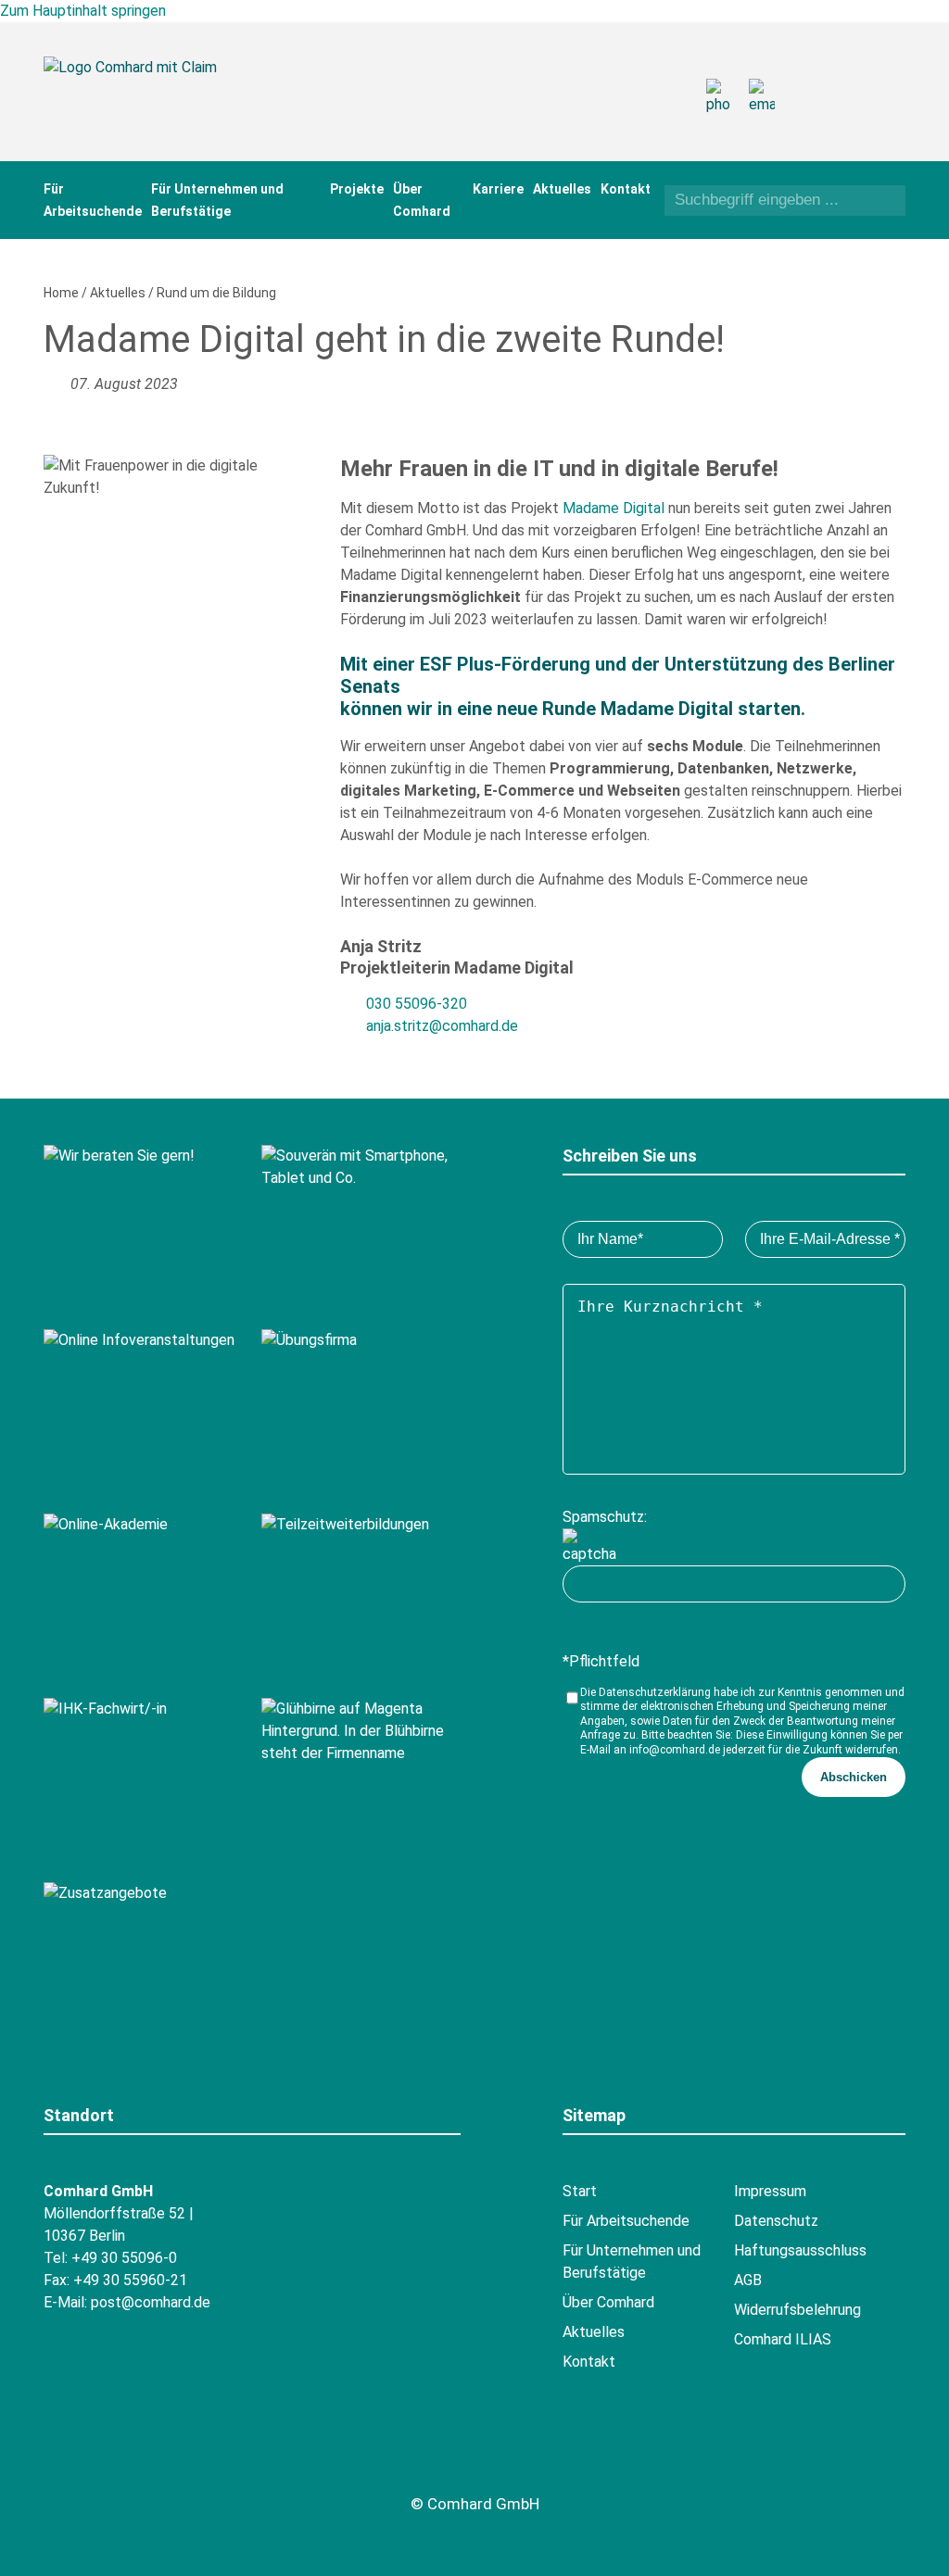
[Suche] (886, 201)
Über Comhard (608, 2302)
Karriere (498, 189)
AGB (748, 2280)
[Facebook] (817, 79)
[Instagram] (817, 112)
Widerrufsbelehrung (797, 2310)
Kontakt (626, 189)
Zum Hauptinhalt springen (83, 11)
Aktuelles (562, 189)
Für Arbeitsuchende (626, 2221)
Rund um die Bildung (216, 293)
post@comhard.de (151, 2302)
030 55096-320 (417, 1004)
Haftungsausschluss (800, 2250)
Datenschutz (776, 2221)
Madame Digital (614, 508)
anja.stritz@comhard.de (442, 1026)
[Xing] (853, 79)
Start (580, 2191)
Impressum (770, 2191)
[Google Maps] (166, 2461)
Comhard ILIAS (783, 2339)
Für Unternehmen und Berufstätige (632, 2262)
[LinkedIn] (853, 112)
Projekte (357, 189)
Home (61, 293)
